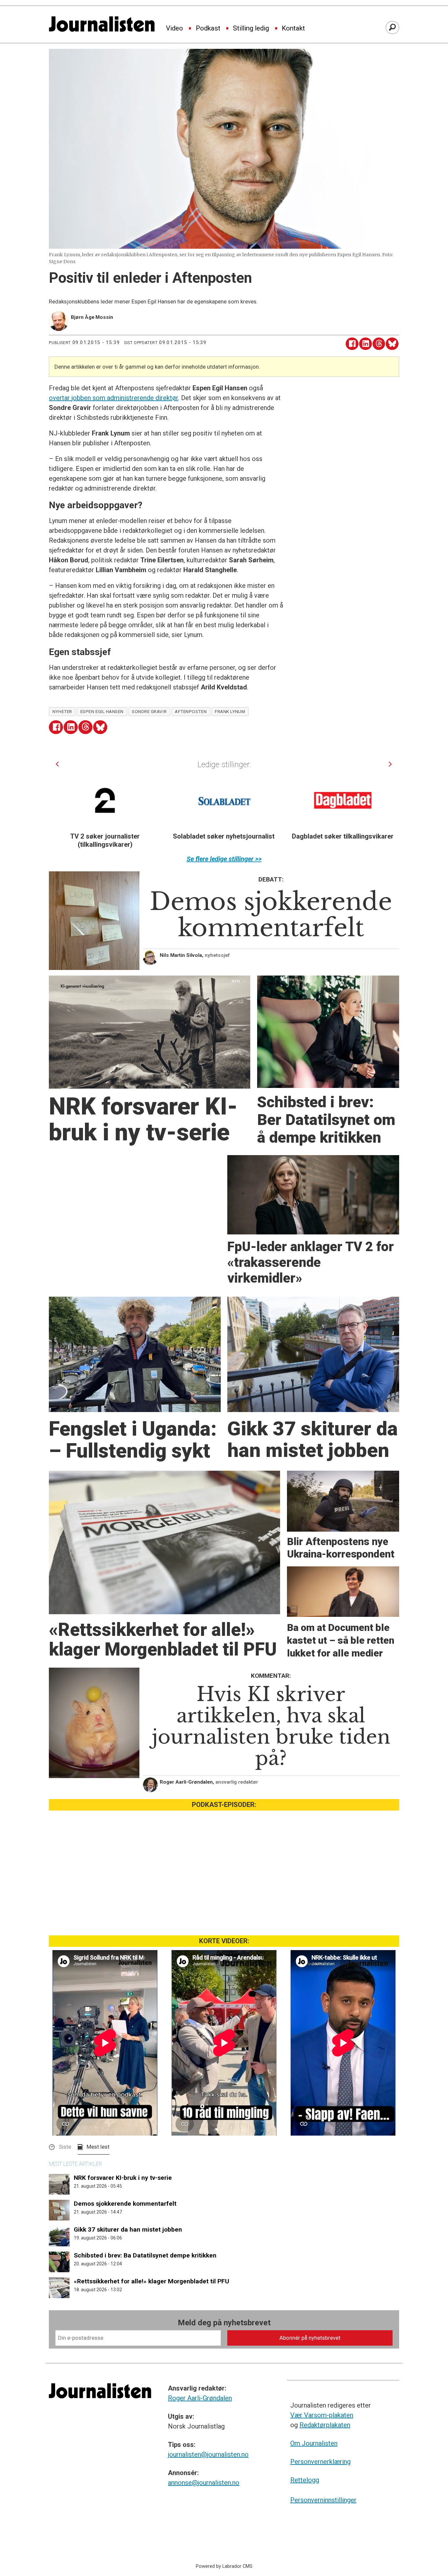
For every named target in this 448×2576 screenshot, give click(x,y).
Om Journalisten (314, 2443)
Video (174, 29)
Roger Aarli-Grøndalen (200, 2398)
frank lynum (230, 711)
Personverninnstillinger (323, 2500)
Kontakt (293, 29)
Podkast (208, 29)
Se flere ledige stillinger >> (224, 859)
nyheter (62, 711)
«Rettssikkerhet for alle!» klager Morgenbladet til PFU (152, 2281)
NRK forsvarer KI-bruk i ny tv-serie (123, 2178)
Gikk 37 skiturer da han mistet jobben (128, 2229)
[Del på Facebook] (352, 344)
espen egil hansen (102, 711)
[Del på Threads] (379, 344)
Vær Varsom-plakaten (322, 2415)
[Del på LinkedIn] (366, 344)
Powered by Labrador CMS (224, 2566)
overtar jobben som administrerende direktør (113, 398)
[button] (57, 764)
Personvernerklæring (320, 2462)
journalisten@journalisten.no (208, 2454)
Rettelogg (305, 2480)
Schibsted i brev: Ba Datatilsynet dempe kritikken (145, 2255)
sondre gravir (149, 711)
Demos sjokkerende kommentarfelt (125, 2204)
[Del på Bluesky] (392, 344)
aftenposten (191, 711)
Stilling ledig (251, 29)
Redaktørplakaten (325, 2425)
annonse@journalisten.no (204, 2483)
